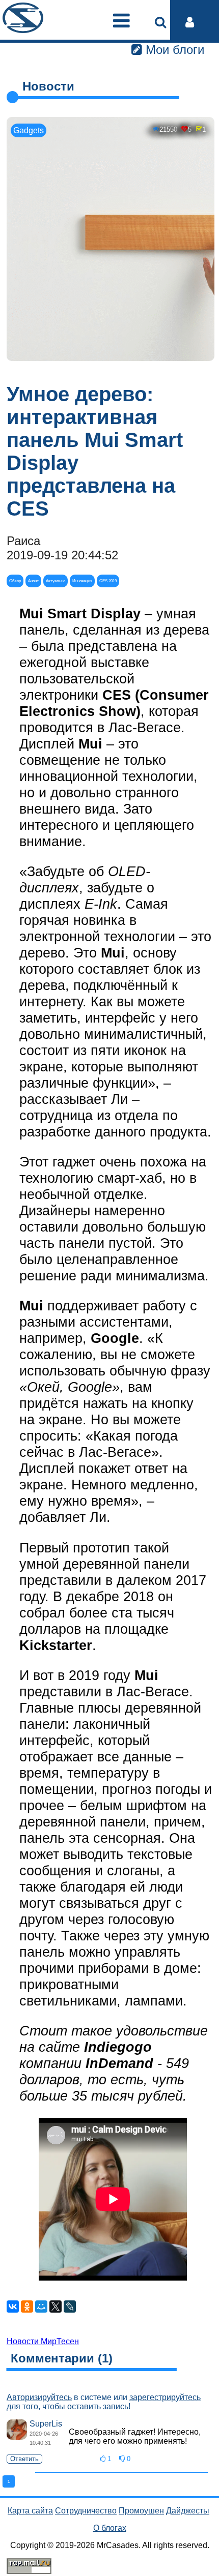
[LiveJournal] (70, 2307)
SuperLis (46, 2424)
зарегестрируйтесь (165, 2397)
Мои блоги (173, 50)
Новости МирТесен (43, 2341)
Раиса (23, 541)
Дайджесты (188, 2511)
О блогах (110, 2528)
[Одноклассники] (27, 2307)
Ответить (24, 2459)
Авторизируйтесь (39, 2397)
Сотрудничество (86, 2511)
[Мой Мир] (41, 2307)
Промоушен (141, 2511)
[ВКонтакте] (13, 2307)
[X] (56, 2307)
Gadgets (29, 130)
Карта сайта (30, 2511)
